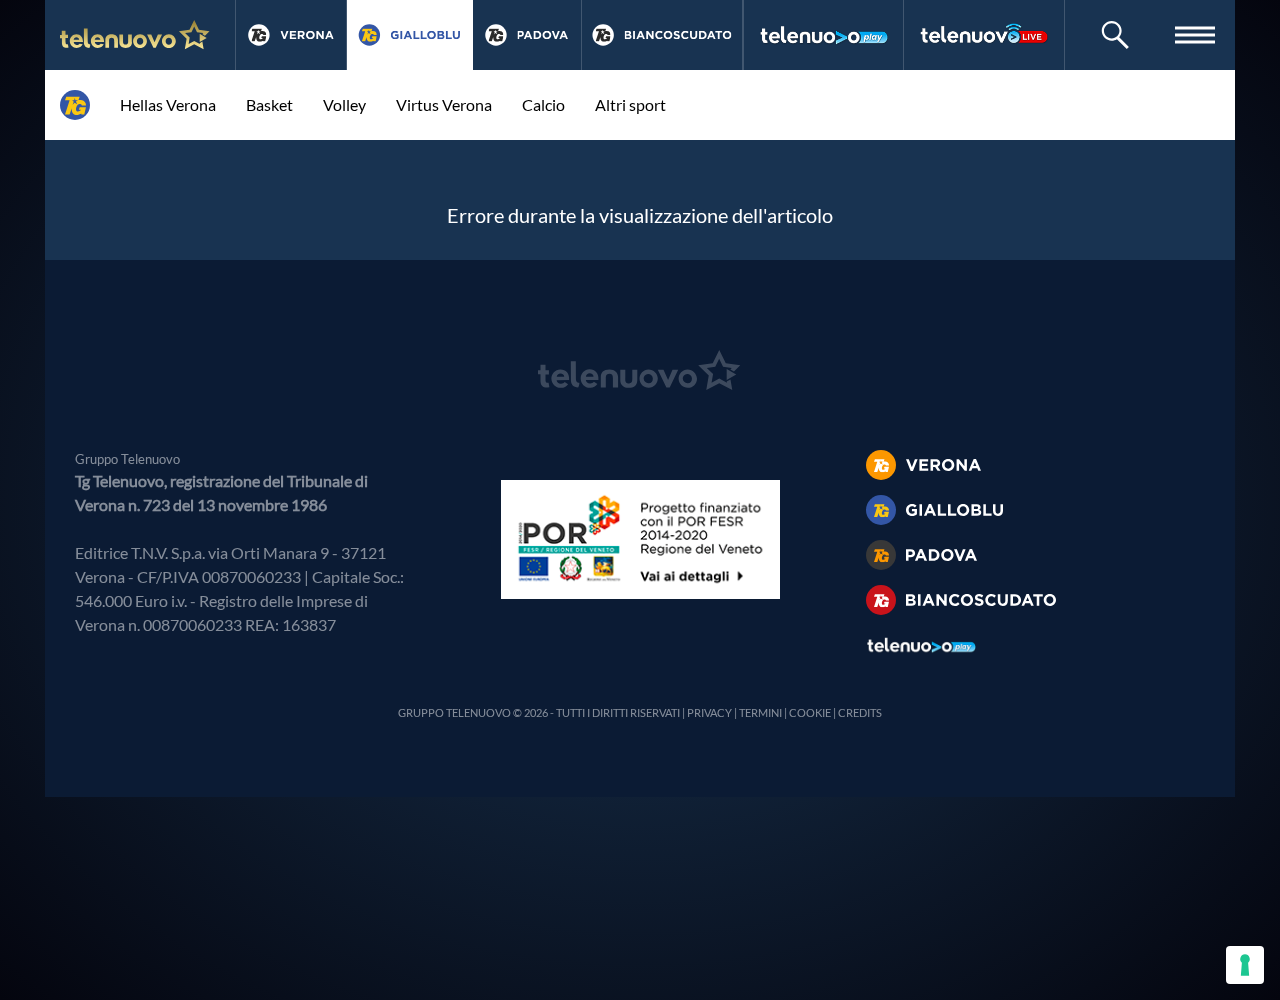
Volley (344, 104)
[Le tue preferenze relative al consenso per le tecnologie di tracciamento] (1245, 965)
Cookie (810, 712)
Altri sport (630, 104)
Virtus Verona (444, 104)
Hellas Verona (168, 104)
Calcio (543, 104)
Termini (760, 712)
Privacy (709, 712)
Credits (860, 712)
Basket (269, 104)
